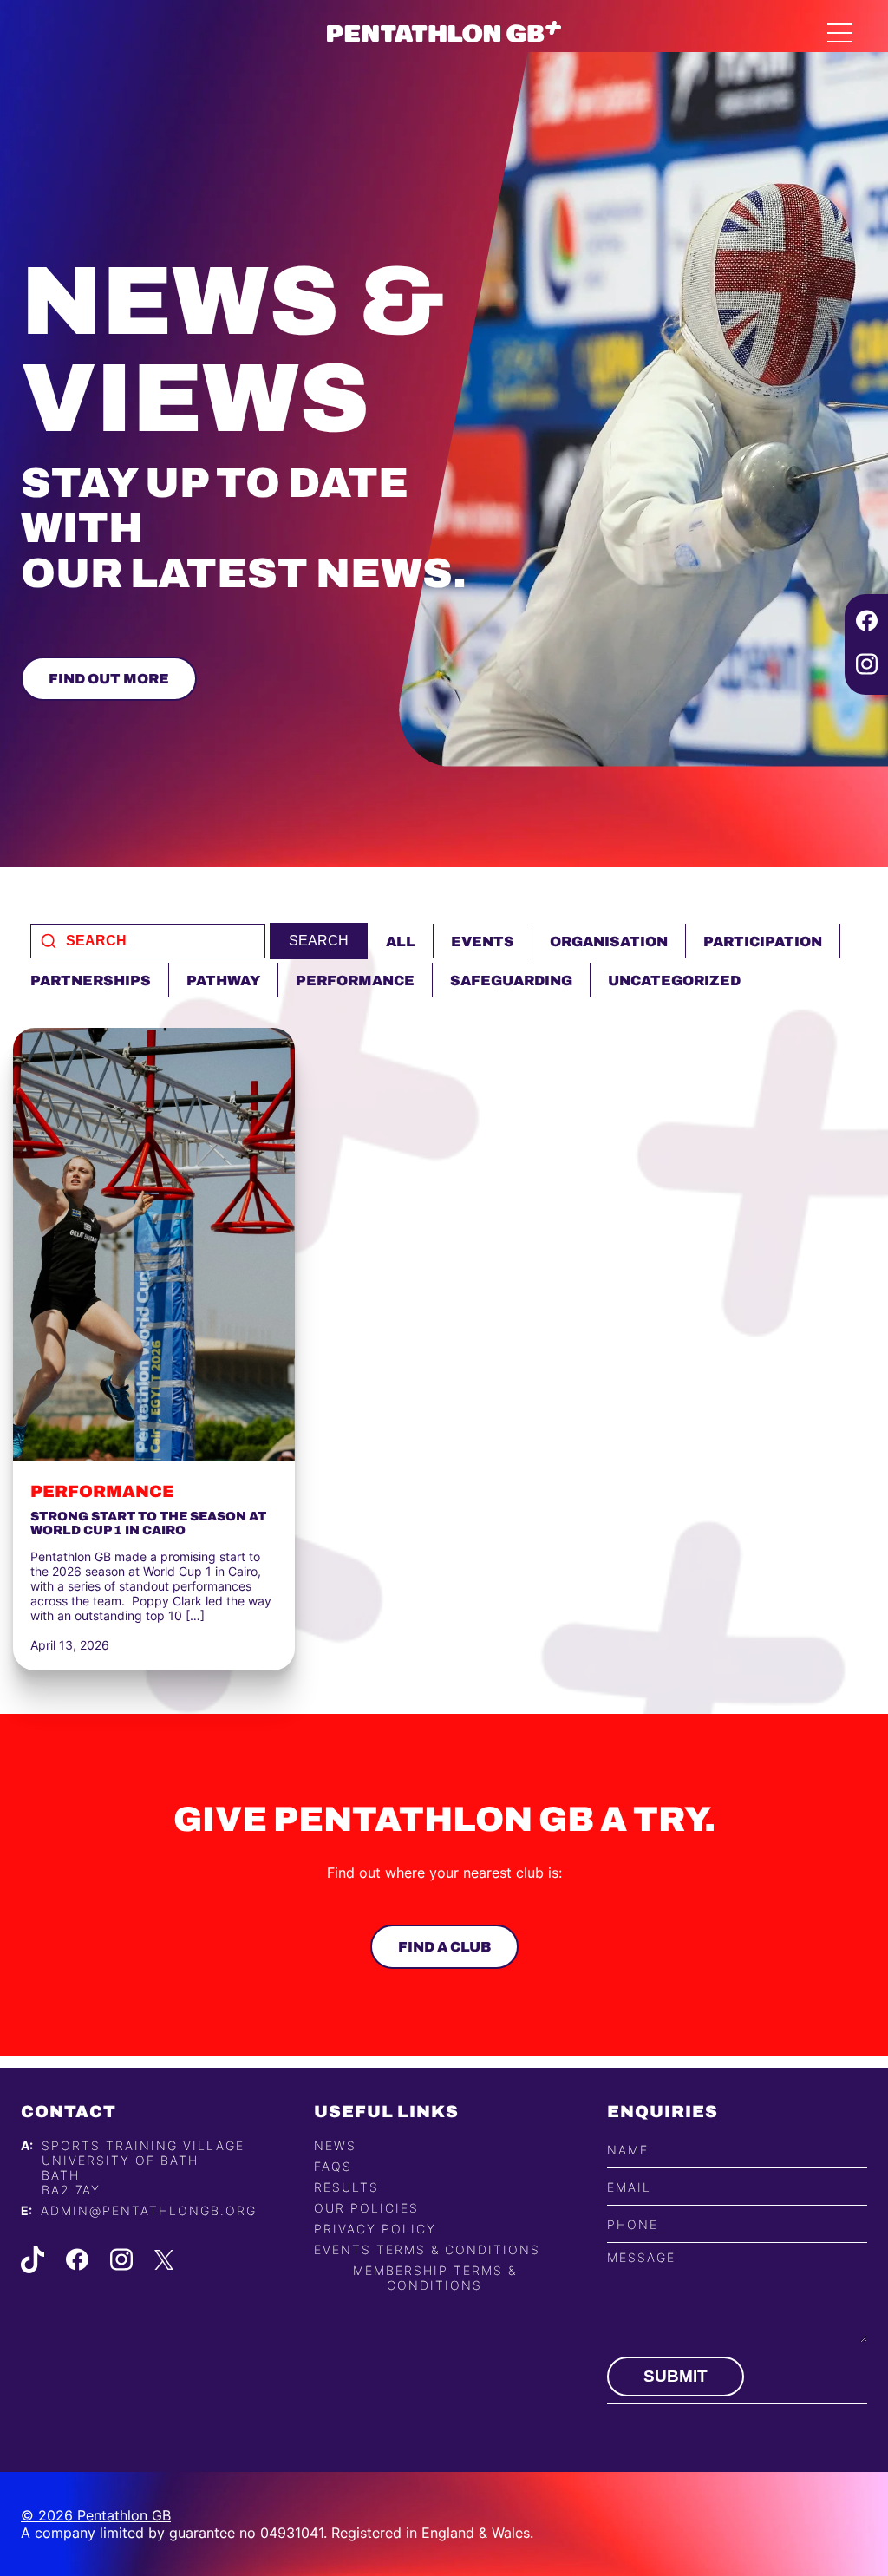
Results (346, 2187)
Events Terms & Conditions (427, 2249)
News (335, 2145)
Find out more (109, 679)
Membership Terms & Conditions (435, 2278)
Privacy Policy (375, 2229)
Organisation (609, 941)
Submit (676, 2376)
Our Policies (366, 2208)
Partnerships (91, 981)
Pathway (223, 981)
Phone (633, 2224)
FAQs (333, 2166)
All (401, 941)
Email (629, 2187)
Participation (763, 941)
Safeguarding (511, 981)
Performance (355, 981)
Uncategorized (674, 981)
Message (641, 2257)
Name (628, 2150)
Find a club (444, 1947)
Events (483, 941)
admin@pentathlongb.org (149, 2210)
